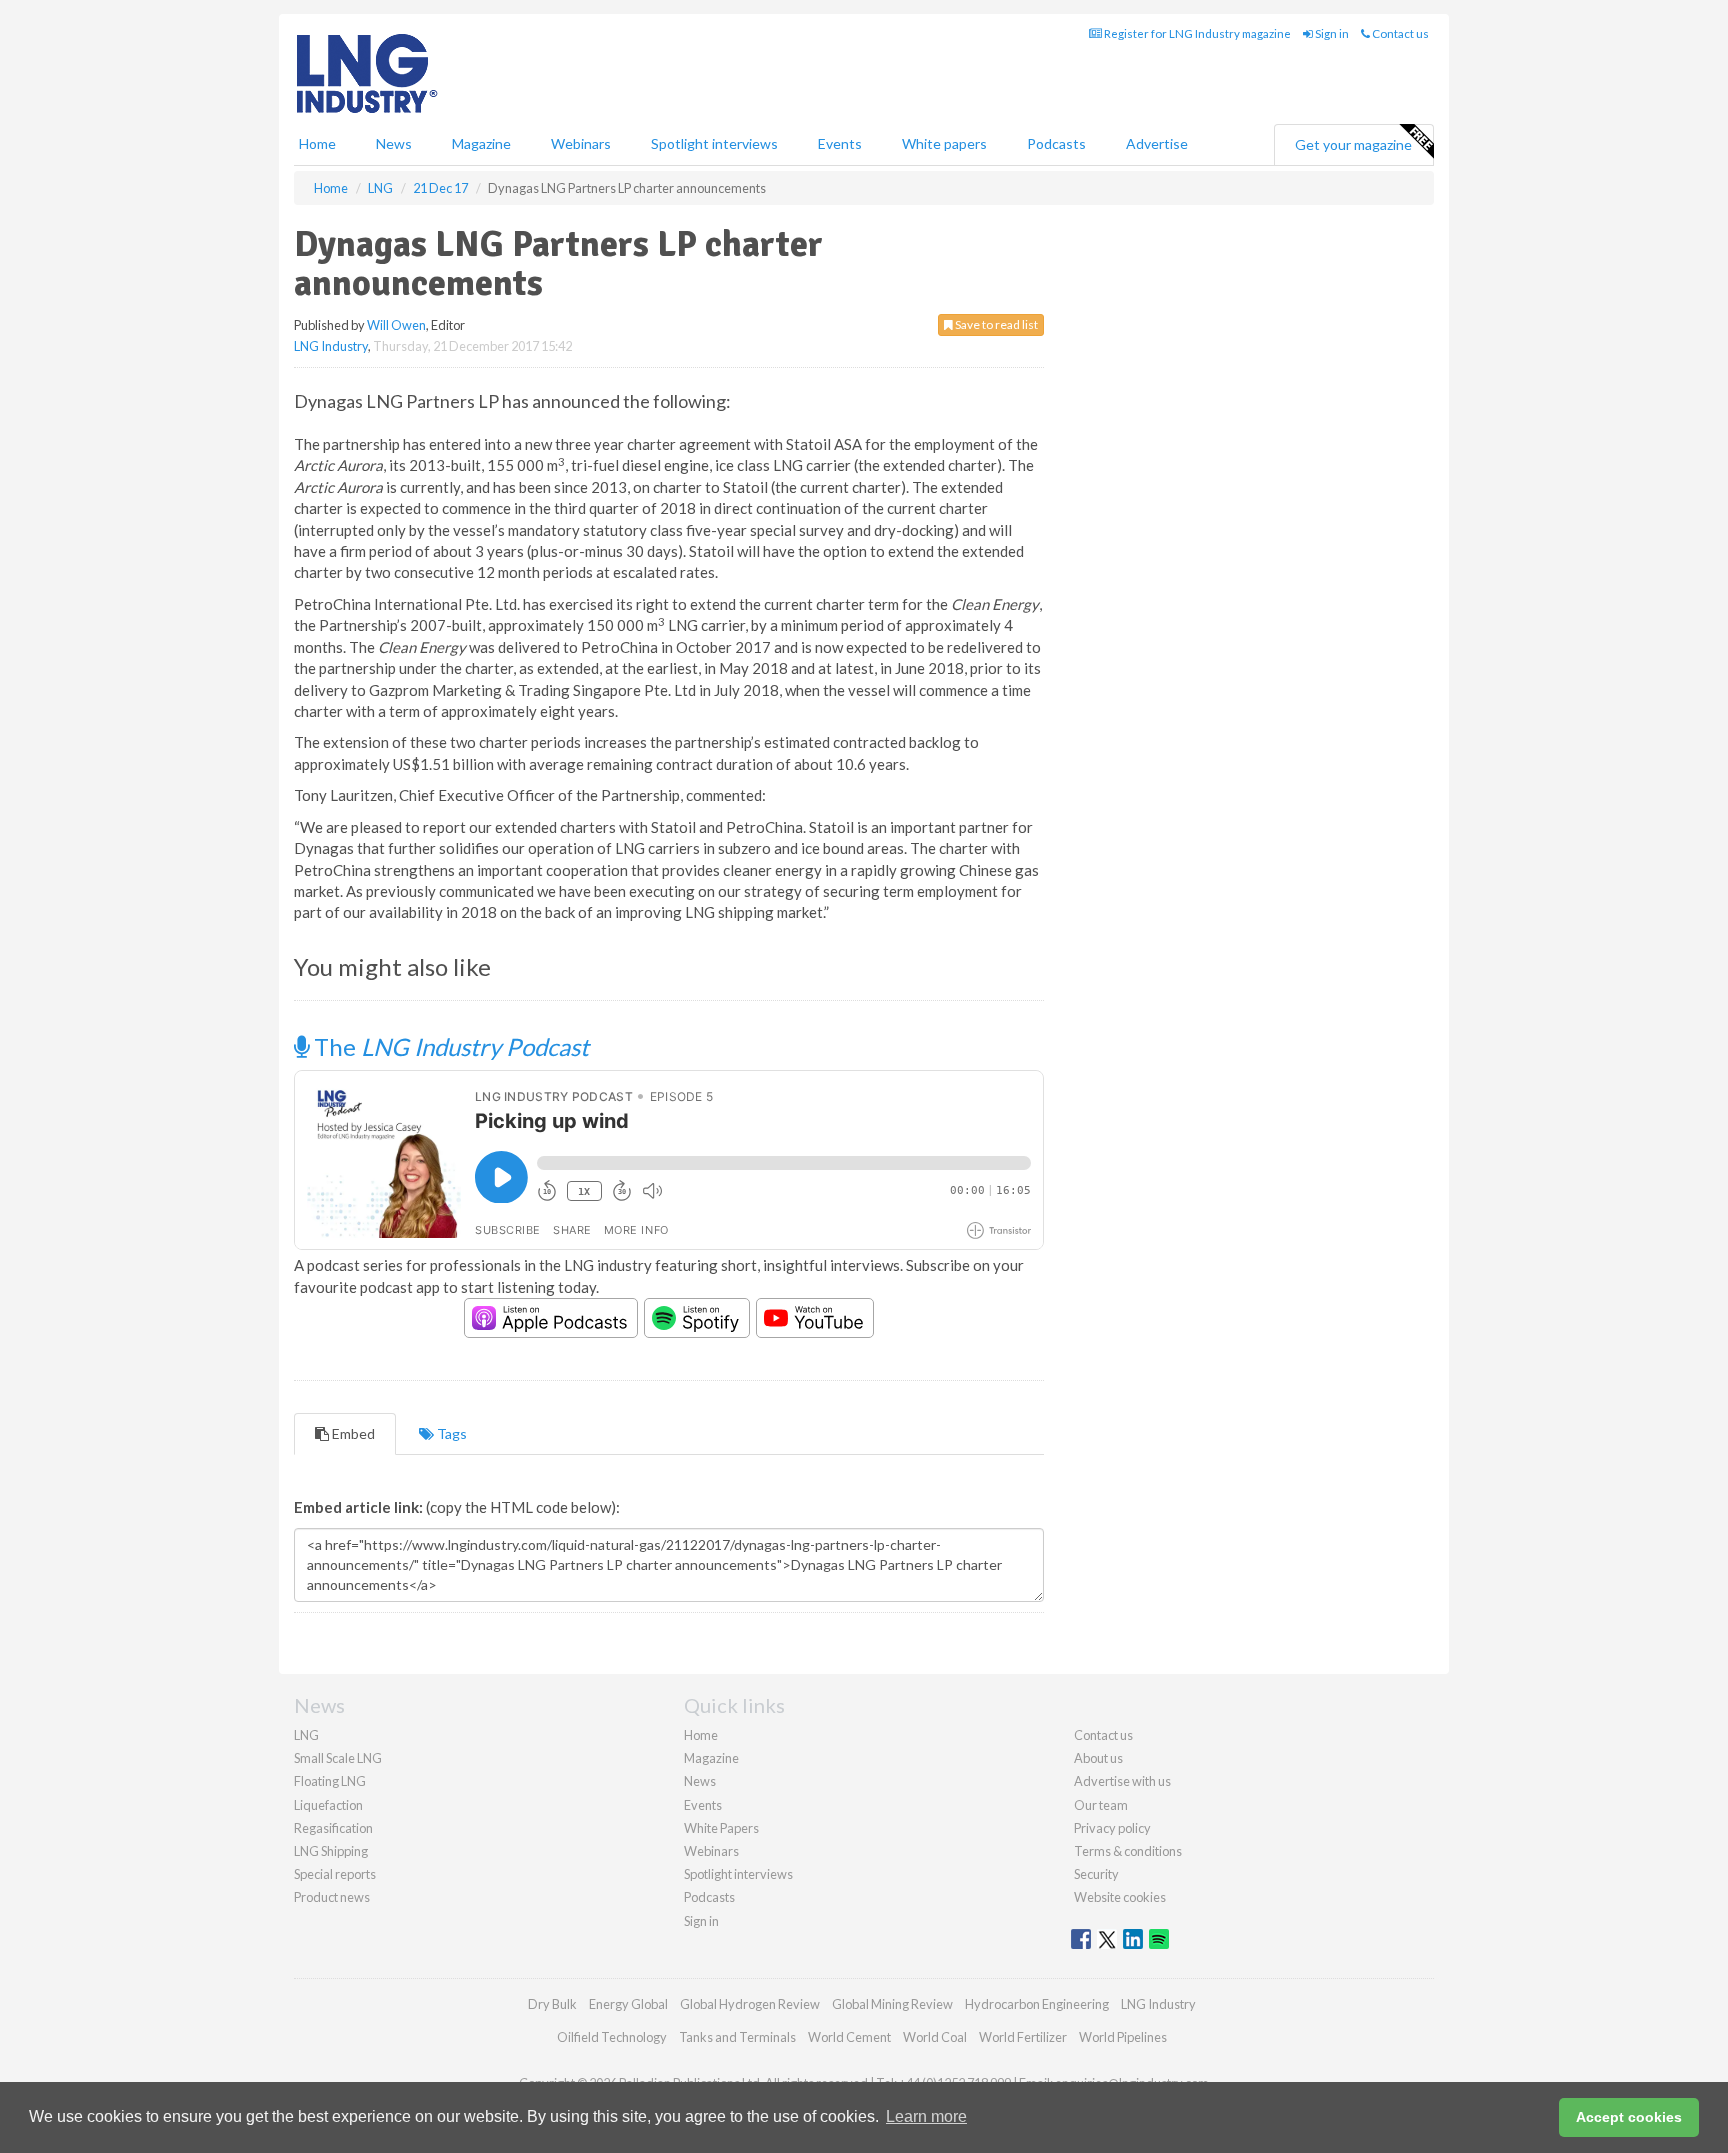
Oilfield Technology (612, 2037)
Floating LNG (330, 1781)
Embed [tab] (352, 1433)
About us (1098, 1758)
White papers (944, 143)
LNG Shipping (331, 1851)
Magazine (481, 143)
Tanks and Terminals (737, 2037)
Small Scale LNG (338, 1758)
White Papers (721, 1828)
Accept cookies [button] (1629, 2117)
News (700, 1781)
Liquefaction (328, 1805)
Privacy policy (1112, 1828)
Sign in (1331, 33)
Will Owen (396, 325)
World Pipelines (1123, 2037)
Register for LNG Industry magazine (1196, 33)
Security (1096, 1874)
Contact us (1399, 33)
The (449, 1046)
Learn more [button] (926, 2116)
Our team (1101, 1805)
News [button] (394, 143)
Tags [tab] (450, 1433)
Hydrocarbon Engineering (1037, 2004)
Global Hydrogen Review (750, 2004)
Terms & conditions (1128, 1851)
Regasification (333, 1828)
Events (840, 143)
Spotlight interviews (714, 143)
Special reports (335, 1874)
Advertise (1157, 143)
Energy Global (628, 2004)
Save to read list (995, 324)
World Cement (849, 2037)
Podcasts (1056, 143)
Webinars (581, 143)
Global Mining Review (892, 2004)
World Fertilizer (1023, 2037)
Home (317, 143)
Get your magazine (1353, 144)
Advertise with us (1122, 1781)
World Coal (935, 2037)
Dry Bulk (552, 2004)
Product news (332, 1897)
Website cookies (1120, 1897)
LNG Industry (331, 346)
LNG (306, 1735)
